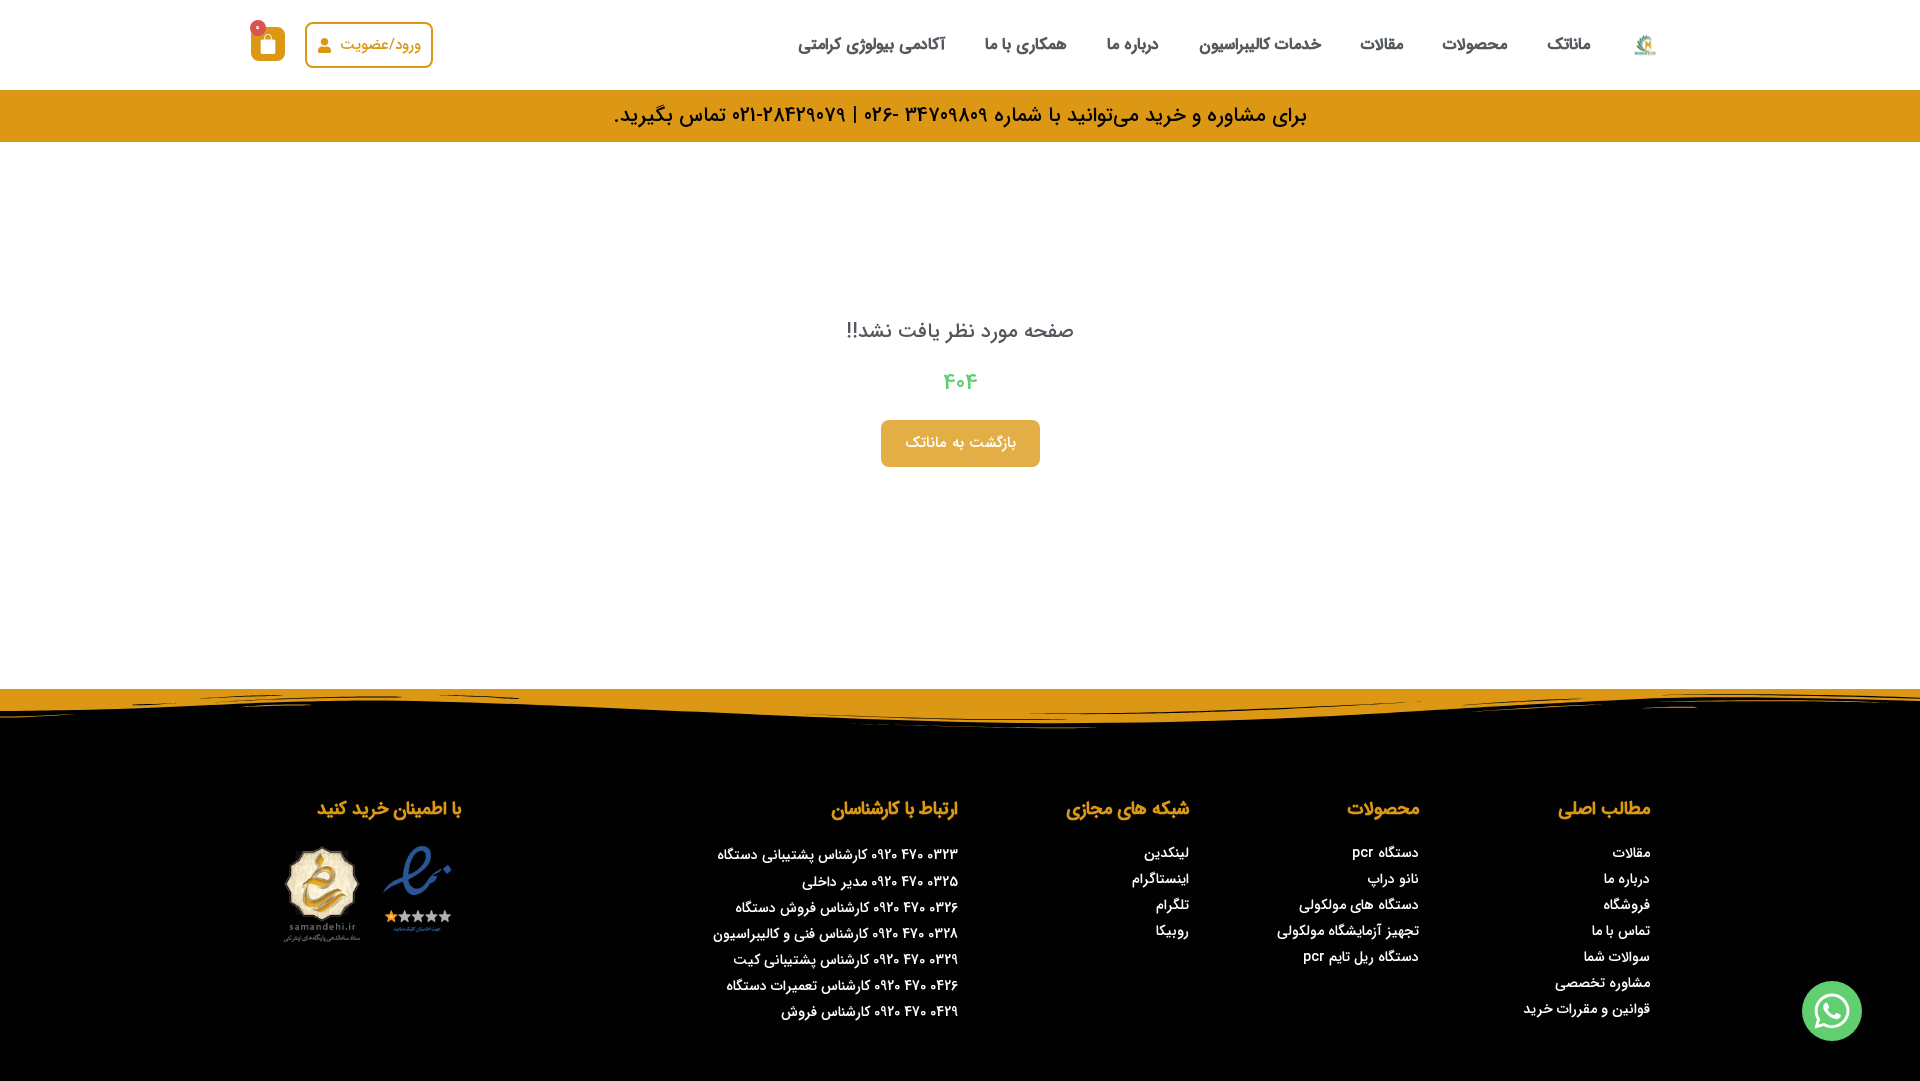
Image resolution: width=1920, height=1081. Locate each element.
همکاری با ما (1026, 44)
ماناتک (1568, 44)
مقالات (1382, 44)
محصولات (1475, 44)
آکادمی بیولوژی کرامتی (871, 44)
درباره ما (1133, 44)
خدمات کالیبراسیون (1260, 44)
